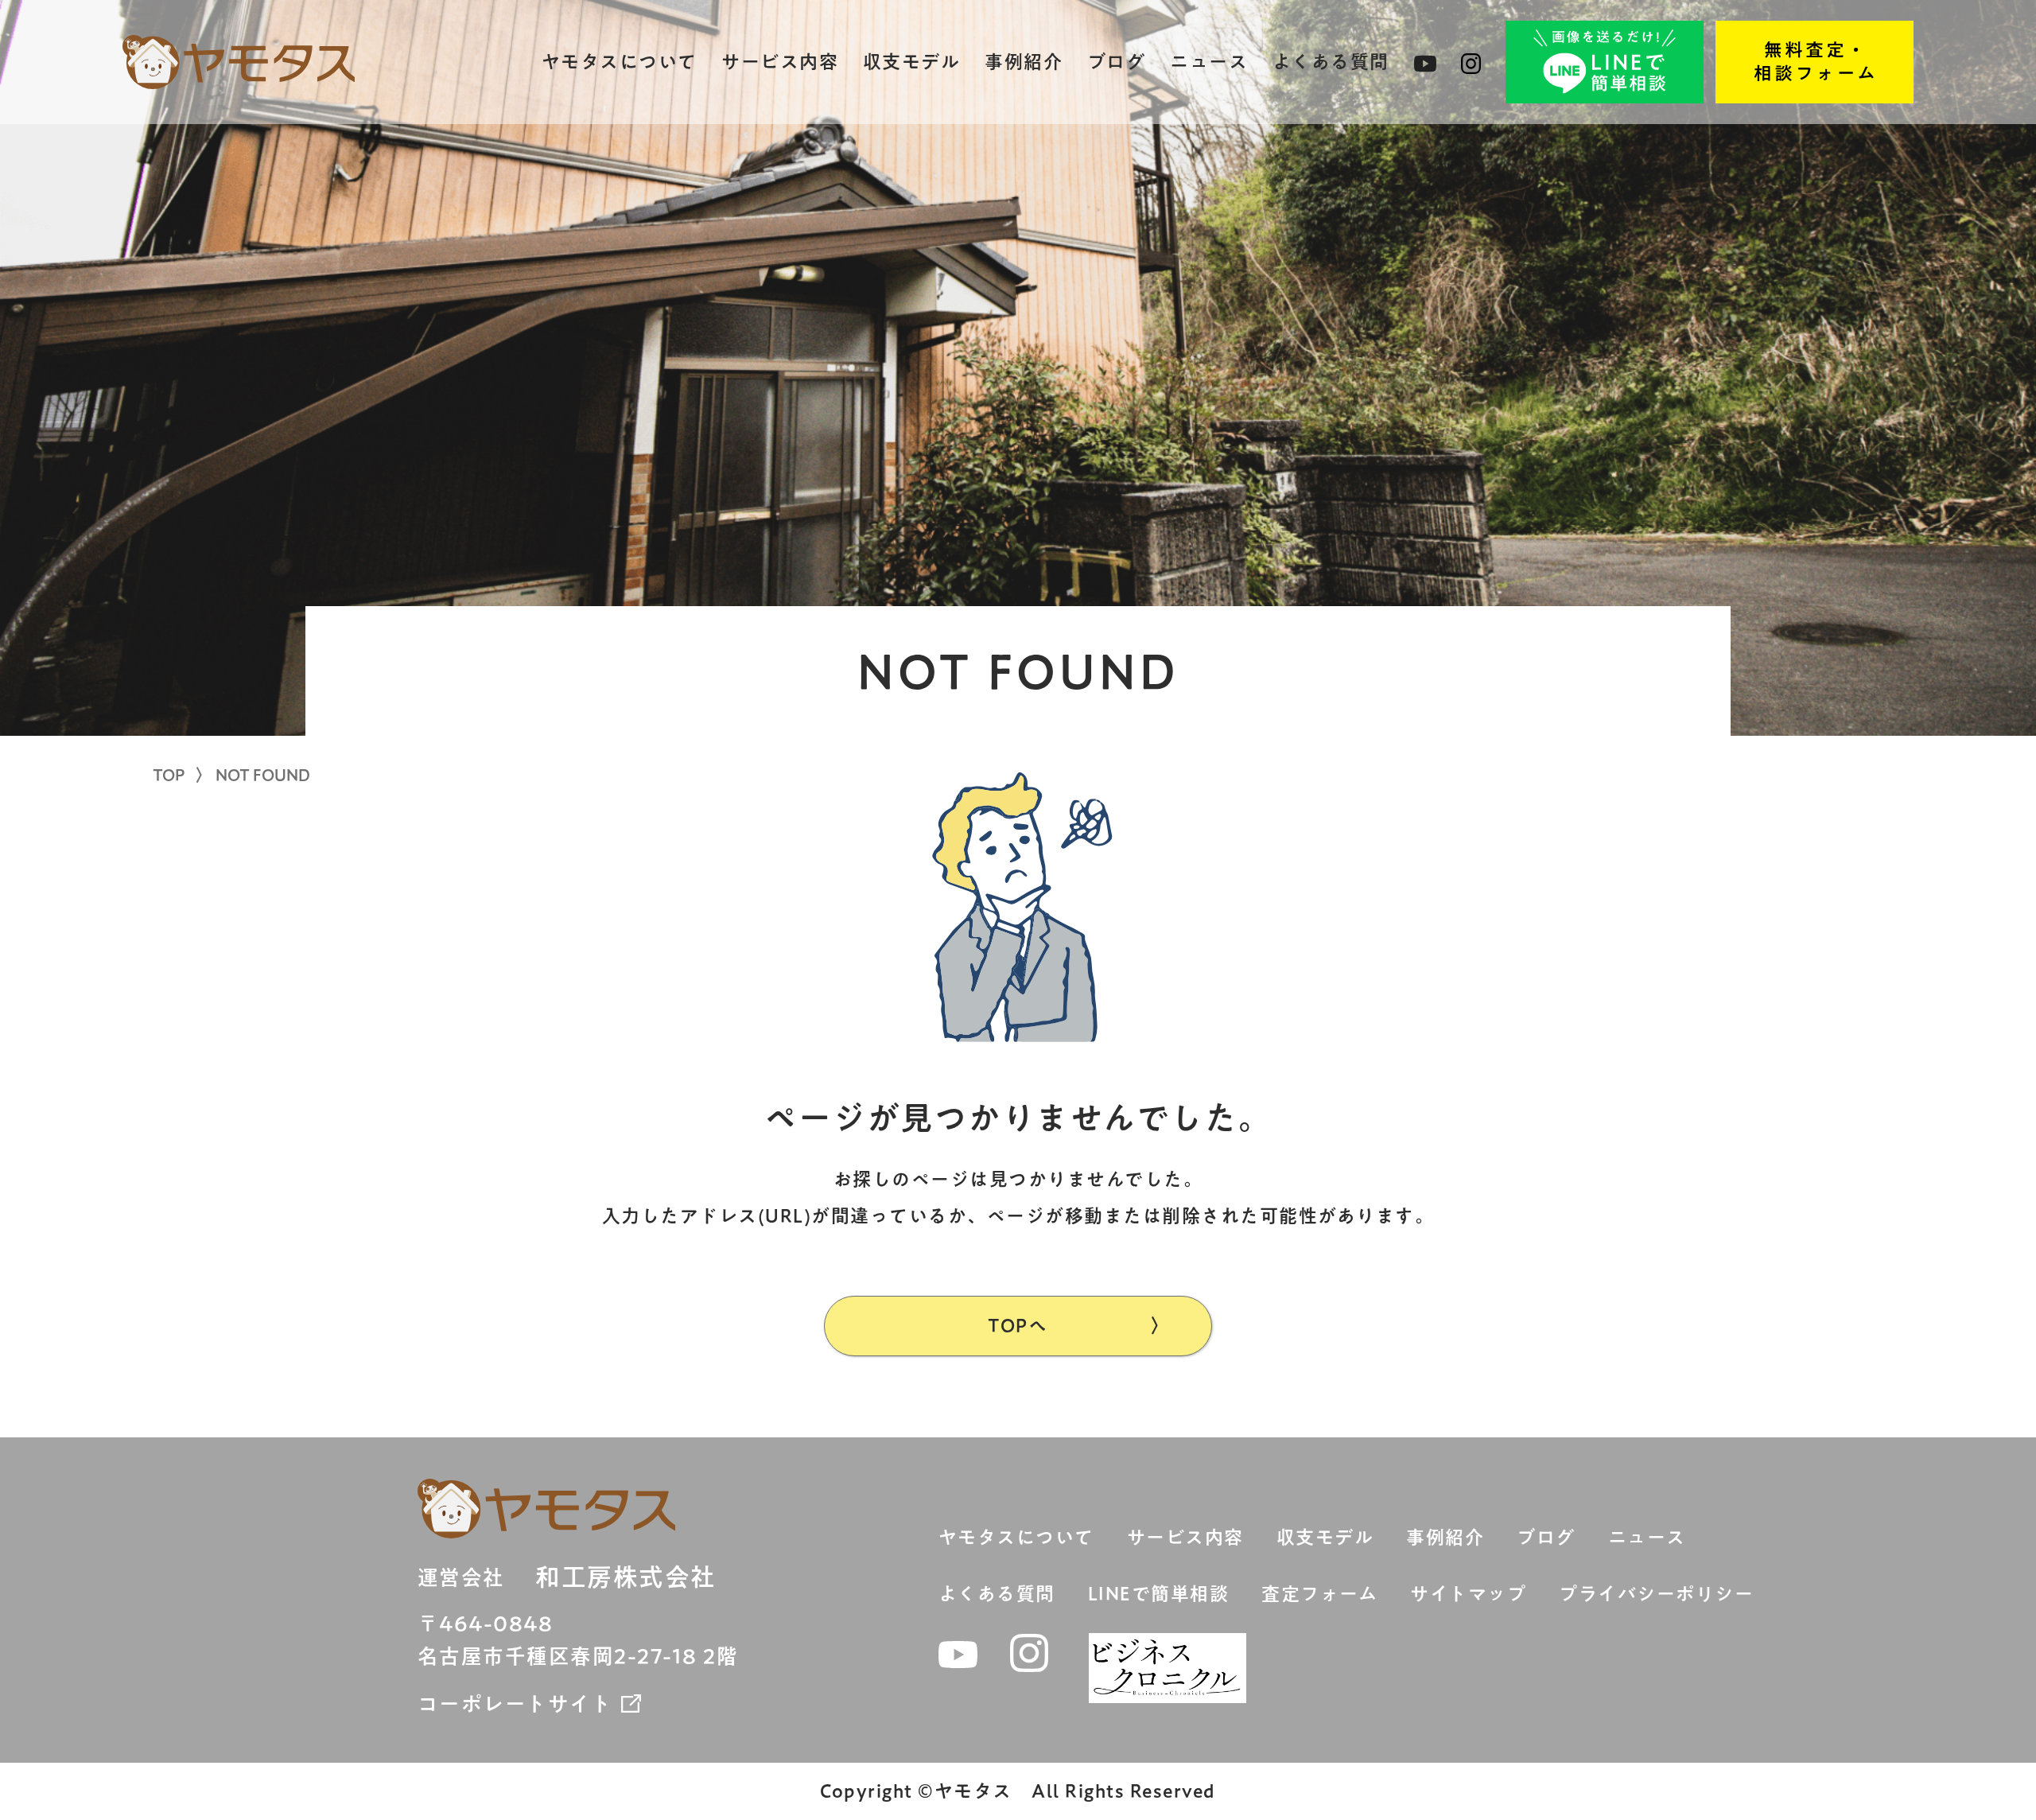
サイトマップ (1468, 1594)
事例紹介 (1024, 62)
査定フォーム (1319, 1594)
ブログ (1117, 62)
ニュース (1209, 62)
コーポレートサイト (515, 1704)
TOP (169, 775)
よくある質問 (1331, 62)
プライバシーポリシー (1656, 1594)
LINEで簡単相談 (1159, 1594)
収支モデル (912, 62)
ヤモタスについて (620, 62)
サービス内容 (780, 62)
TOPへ (1018, 1326)
